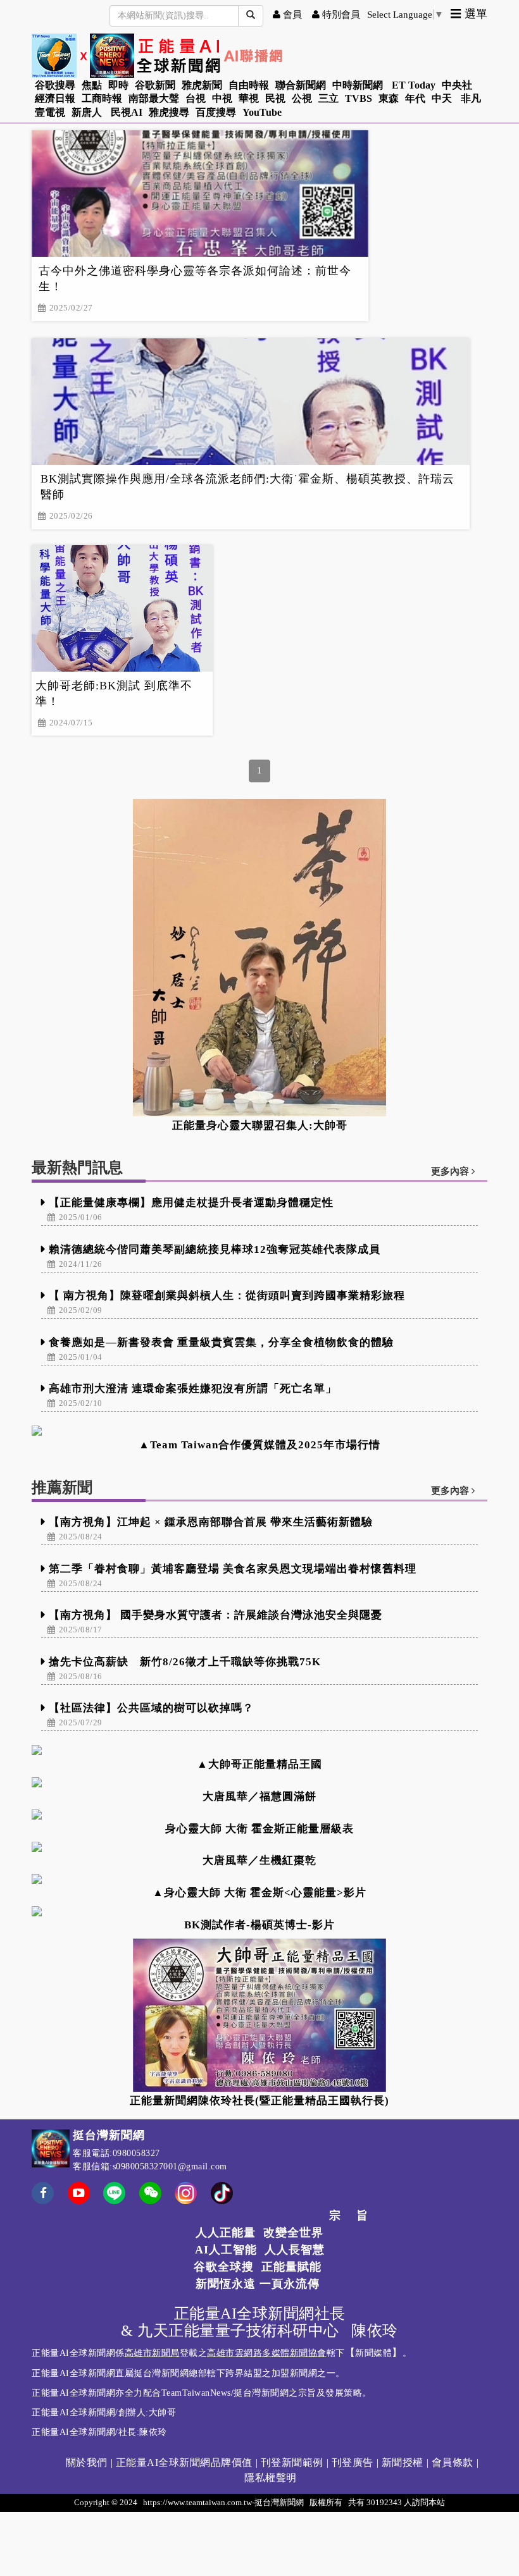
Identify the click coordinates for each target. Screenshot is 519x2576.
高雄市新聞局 (152, 2353)
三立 (328, 98)
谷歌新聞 (155, 85)
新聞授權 (403, 2462)
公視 (302, 98)
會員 (291, 15)
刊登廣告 (353, 2462)
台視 (196, 98)
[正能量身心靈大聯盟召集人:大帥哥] (259, 958)
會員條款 (453, 2462)
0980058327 (136, 2153)
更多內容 (451, 1171)
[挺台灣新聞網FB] (43, 2201)
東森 (389, 98)
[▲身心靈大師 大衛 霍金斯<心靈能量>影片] (259, 1879)
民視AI (127, 112)
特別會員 (340, 15)
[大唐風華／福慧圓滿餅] (259, 1782)
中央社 (457, 85)
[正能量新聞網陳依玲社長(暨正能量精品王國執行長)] (259, 2015)
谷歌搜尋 (55, 85)
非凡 (471, 98)
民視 (275, 98)
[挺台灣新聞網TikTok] (222, 2192)
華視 (249, 98)
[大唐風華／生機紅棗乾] (259, 1847)
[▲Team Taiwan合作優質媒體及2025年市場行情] (259, 1431)
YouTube (262, 112)
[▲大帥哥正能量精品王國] (259, 1750)
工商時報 (102, 98)
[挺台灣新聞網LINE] (114, 2192)
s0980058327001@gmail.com (170, 2166)
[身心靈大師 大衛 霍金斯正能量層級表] (259, 1815)
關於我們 (87, 2462)
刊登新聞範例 (292, 2462)
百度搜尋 (216, 112)
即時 (118, 85)
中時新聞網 (358, 85)
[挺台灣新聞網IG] (186, 2192)
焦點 (92, 85)
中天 (442, 98)
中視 (222, 98)
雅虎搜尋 (169, 112)
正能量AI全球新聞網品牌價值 (184, 2462)
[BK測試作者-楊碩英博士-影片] (259, 1911)
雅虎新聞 (202, 85)
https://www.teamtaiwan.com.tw (197, 2502)
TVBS (359, 98)
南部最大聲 (154, 98)
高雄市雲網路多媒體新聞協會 (267, 2353)
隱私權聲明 (271, 2478)
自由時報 (249, 85)
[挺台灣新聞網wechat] (150, 2201)
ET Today (414, 85)
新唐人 (87, 112)
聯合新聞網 (301, 85)
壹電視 (50, 112)
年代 (415, 98)
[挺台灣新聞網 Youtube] (79, 2201)
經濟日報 (55, 98)
